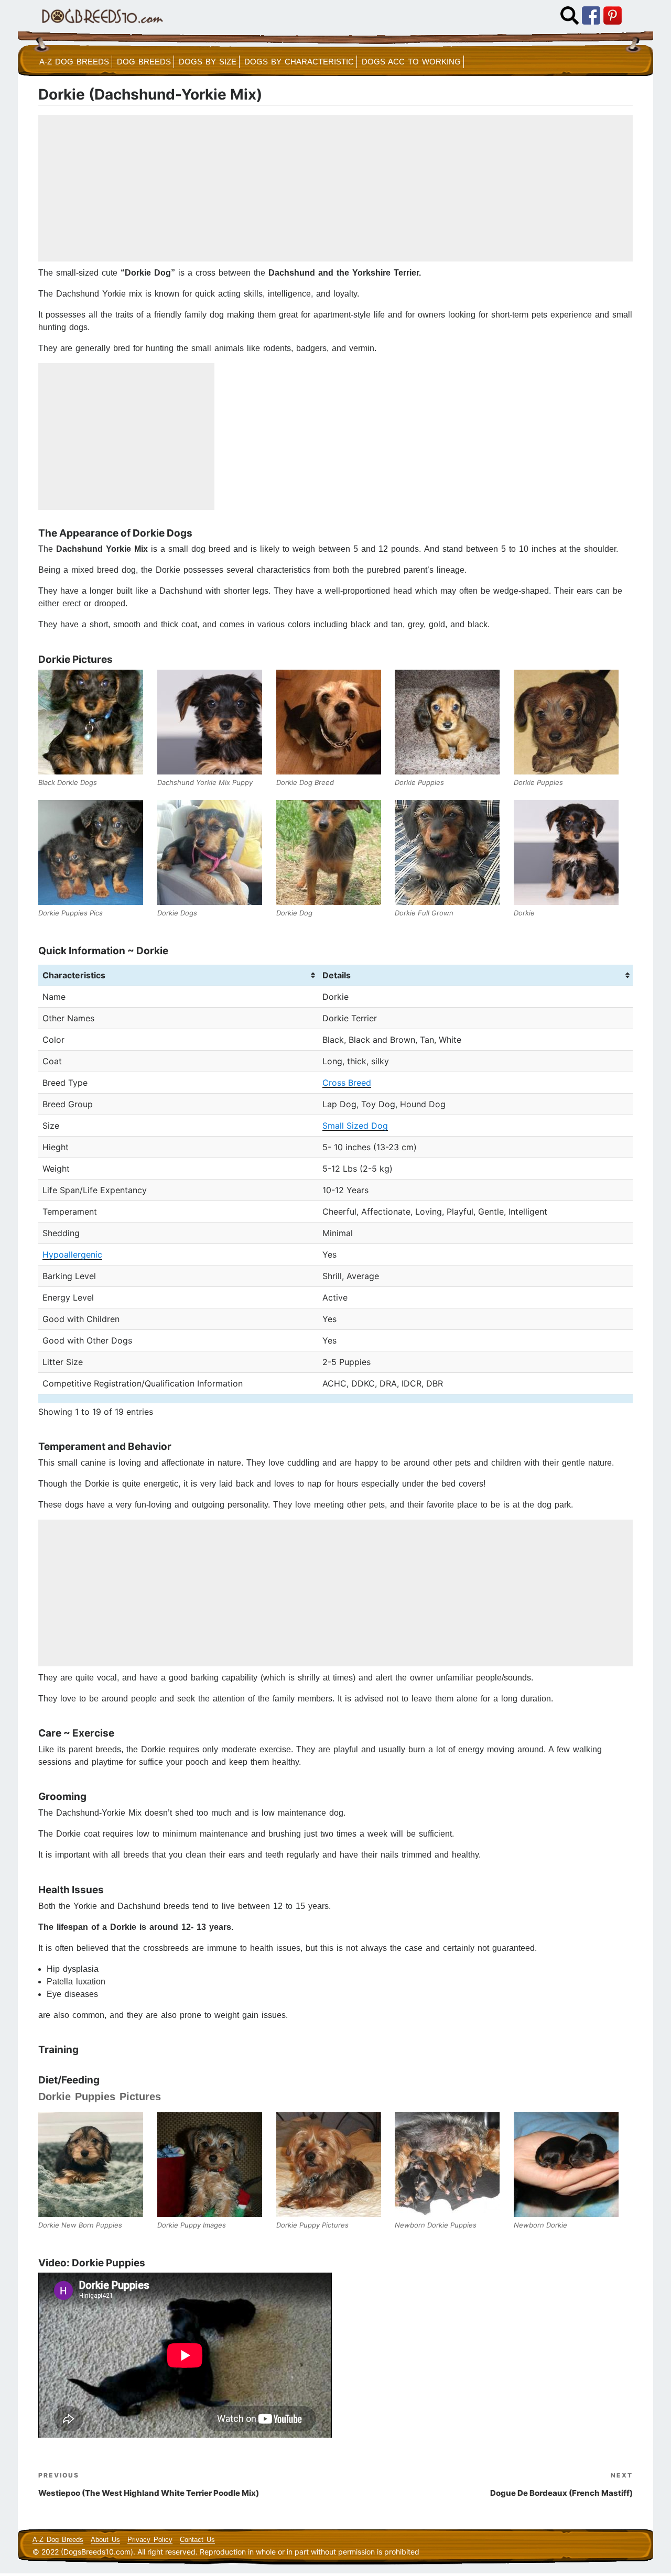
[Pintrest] (613, 15)
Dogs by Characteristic (299, 62)
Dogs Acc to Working (411, 62)
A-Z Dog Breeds (74, 62)
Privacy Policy (150, 2540)
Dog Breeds (144, 62)
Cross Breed (347, 1083)
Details (337, 975)
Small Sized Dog (355, 1126)
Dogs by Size (208, 62)
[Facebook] (591, 15)
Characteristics (74, 975)
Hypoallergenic (72, 1254)
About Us (105, 2540)
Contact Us (197, 2540)
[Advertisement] (335, 188)
